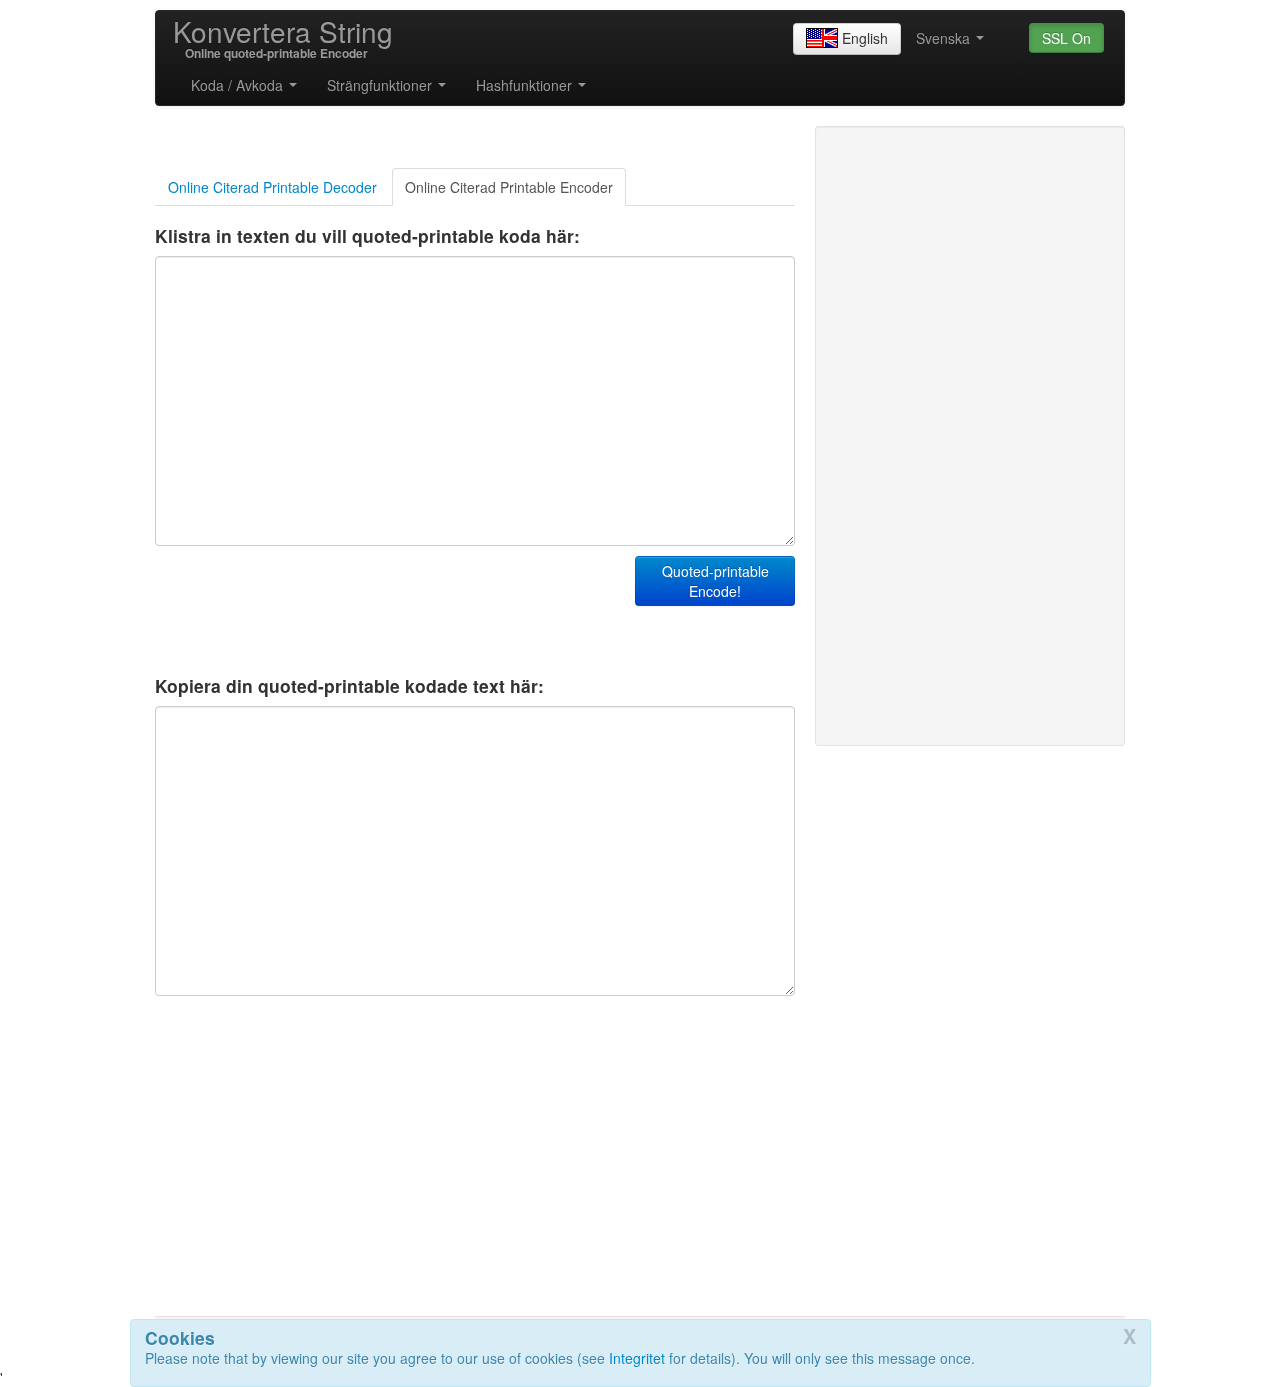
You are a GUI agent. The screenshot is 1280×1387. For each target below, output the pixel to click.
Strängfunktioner (381, 85)
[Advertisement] (389, 606)
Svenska (945, 38)
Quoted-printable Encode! (715, 581)
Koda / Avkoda (239, 85)
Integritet (637, 1358)
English (865, 38)
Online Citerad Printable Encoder (509, 187)
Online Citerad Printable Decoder (272, 187)
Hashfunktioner (526, 85)
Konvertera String (283, 31)
